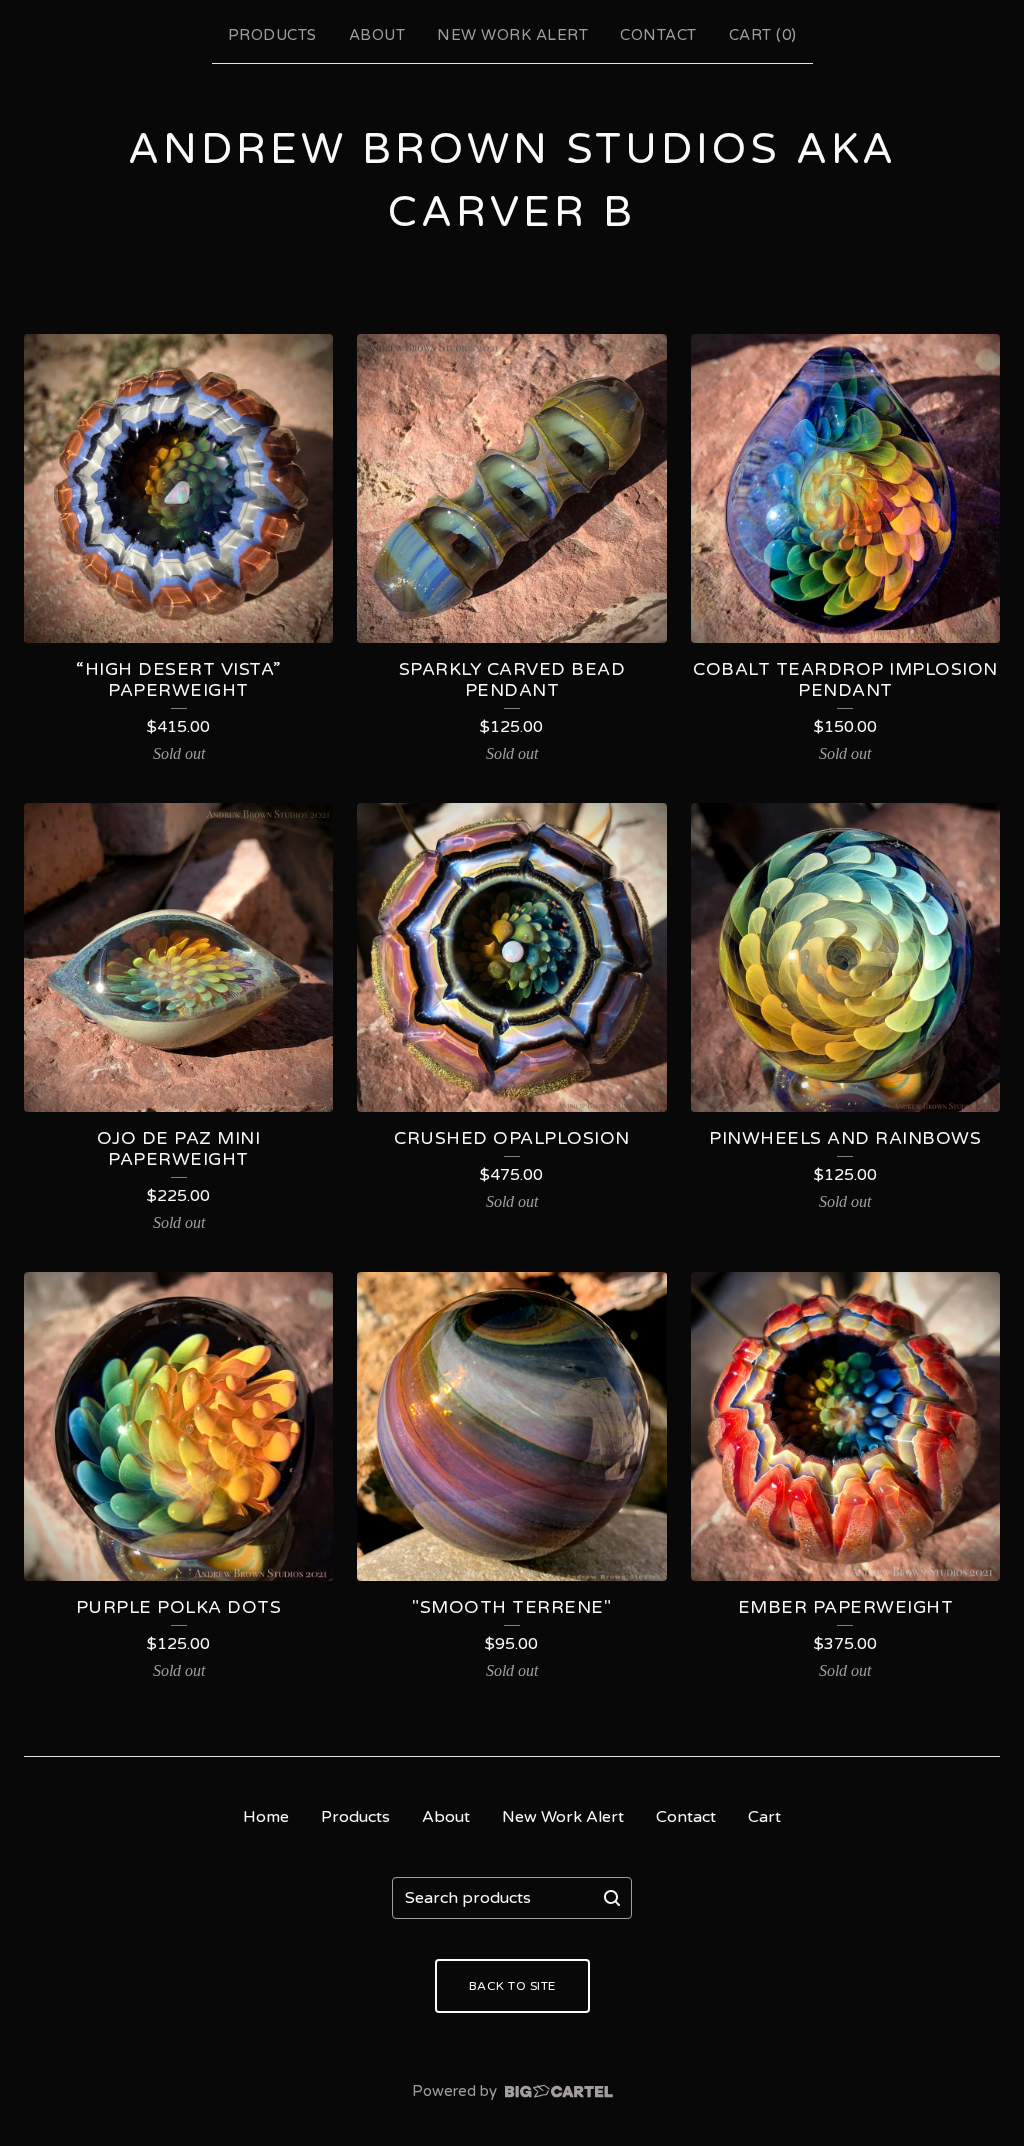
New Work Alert (512, 35)
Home (266, 1817)
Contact (658, 35)
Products (272, 35)
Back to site (512, 1986)
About (377, 35)
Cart (764, 1817)
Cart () (763, 35)
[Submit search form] (612, 1898)
